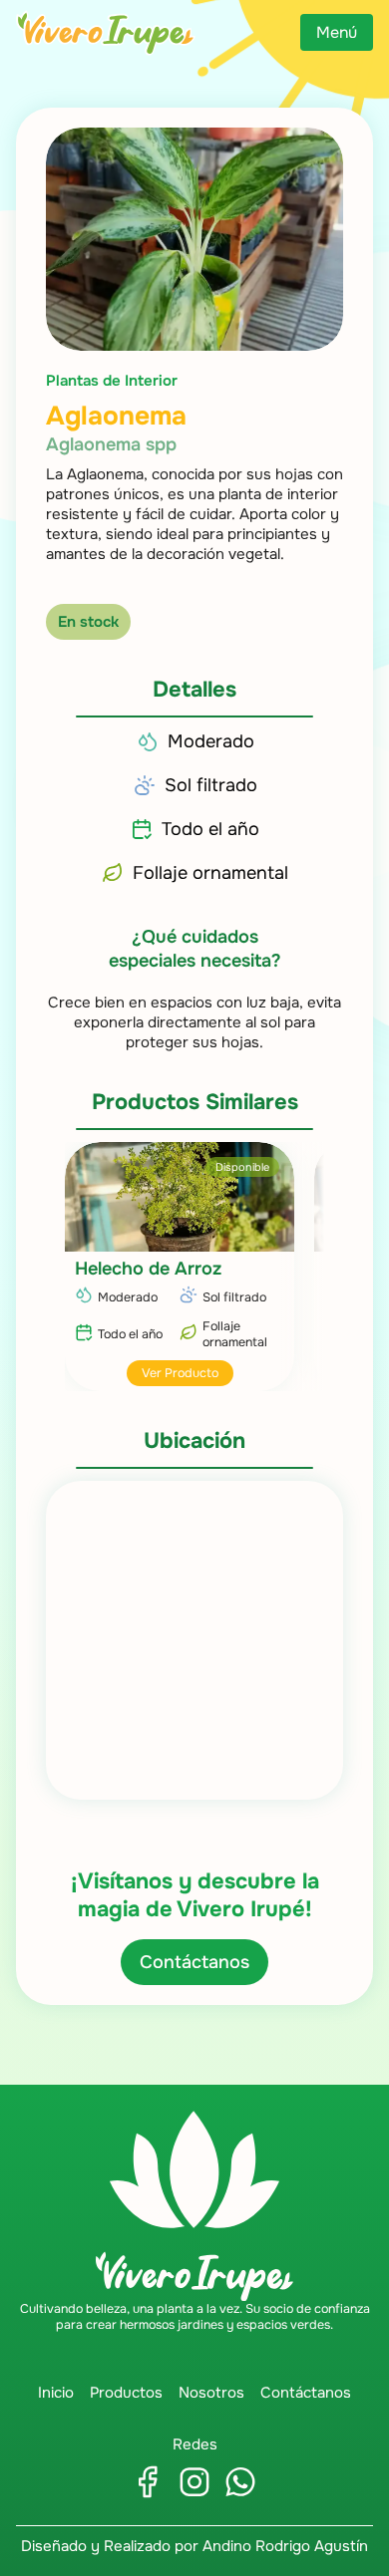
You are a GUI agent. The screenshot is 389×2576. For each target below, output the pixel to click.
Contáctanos (194, 1962)
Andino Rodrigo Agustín (285, 2546)
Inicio (56, 2393)
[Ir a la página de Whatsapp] (240, 2482)
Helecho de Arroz (148, 1269)
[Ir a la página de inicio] (106, 33)
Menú (337, 32)
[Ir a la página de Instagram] (194, 2482)
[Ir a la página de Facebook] (149, 2482)
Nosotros (211, 2393)
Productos (126, 2393)
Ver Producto (180, 1373)
